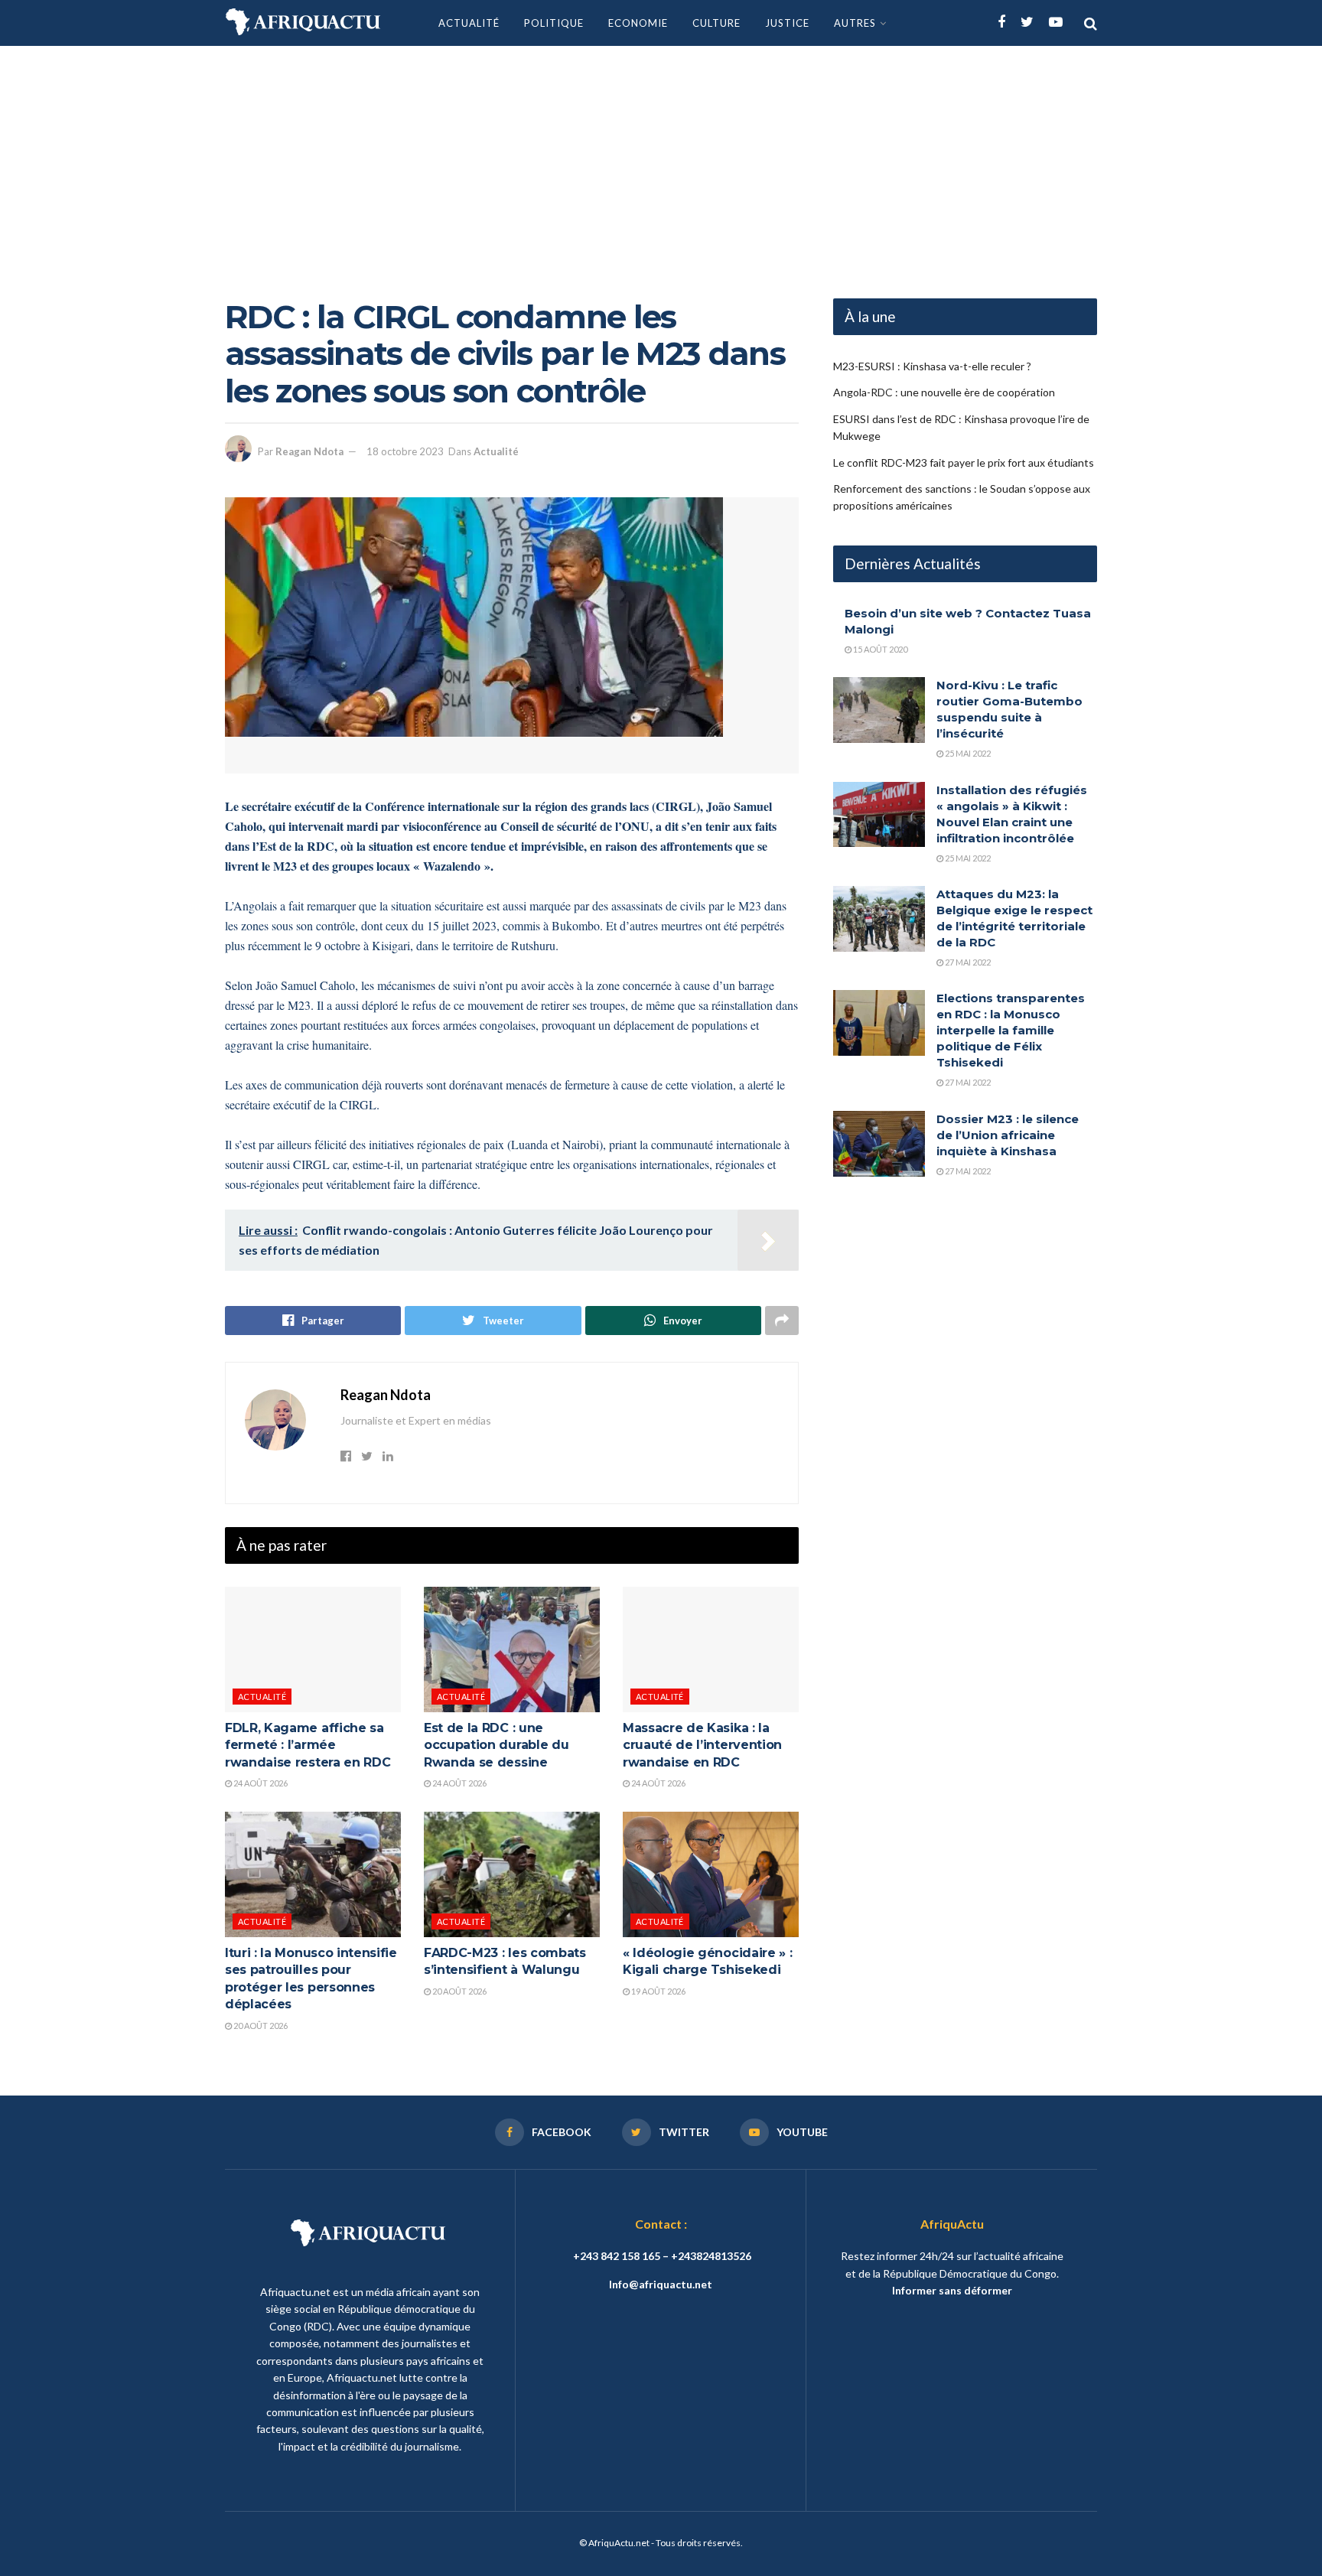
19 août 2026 (658, 1991)
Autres (855, 23)
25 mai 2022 (967, 753)
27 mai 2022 (967, 962)
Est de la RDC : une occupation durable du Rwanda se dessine (496, 1745)
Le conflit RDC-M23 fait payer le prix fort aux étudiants (964, 462)
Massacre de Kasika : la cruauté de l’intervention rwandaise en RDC (702, 1745)
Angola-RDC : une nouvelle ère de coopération (944, 392)
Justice (787, 23)
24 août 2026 (260, 1783)
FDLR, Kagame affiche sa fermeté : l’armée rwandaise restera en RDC (308, 1745)
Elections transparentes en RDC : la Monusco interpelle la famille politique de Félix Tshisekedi (1011, 1030)
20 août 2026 (260, 2026)
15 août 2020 (879, 649)
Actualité (469, 23)
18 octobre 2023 (405, 451)
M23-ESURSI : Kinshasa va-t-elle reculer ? (932, 366)
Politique (554, 23)
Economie (638, 23)
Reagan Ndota (309, 451)
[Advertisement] (661, 161)
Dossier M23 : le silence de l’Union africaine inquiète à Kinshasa (1008, 1135)
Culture (716, 23)
